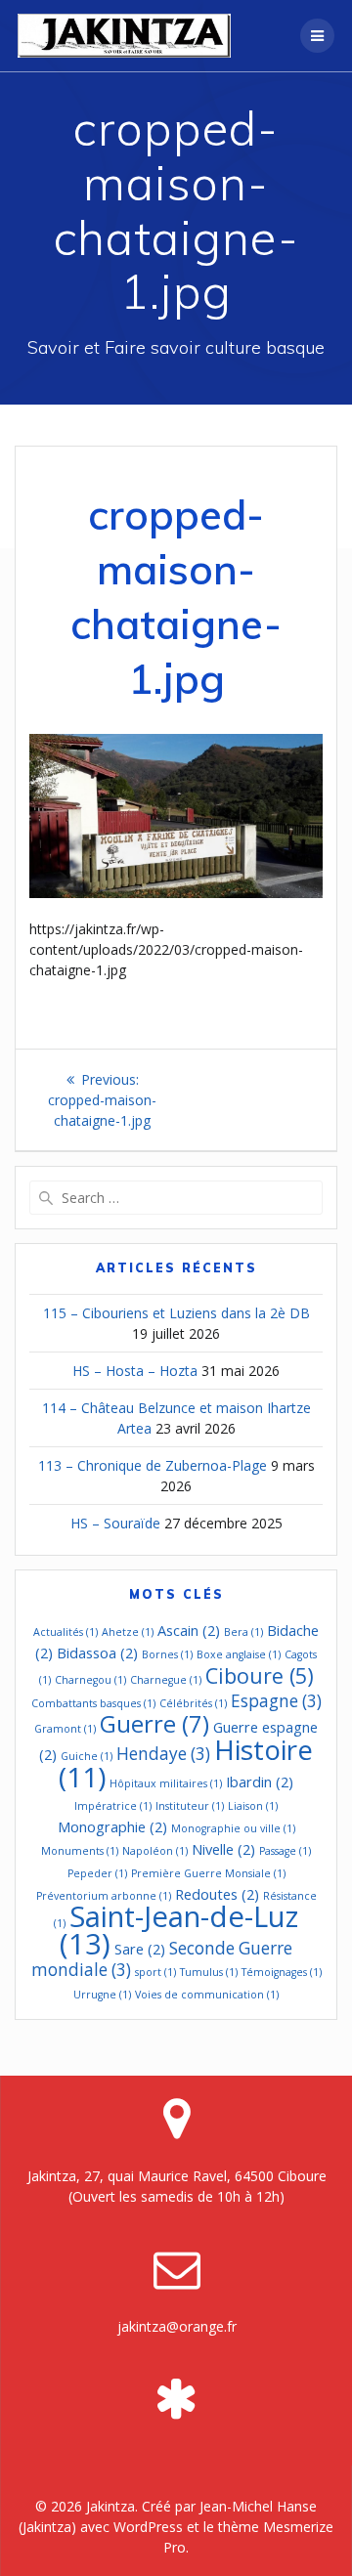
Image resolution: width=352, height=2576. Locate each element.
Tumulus (209, 1972)
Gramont (65, 1729)
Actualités (66, 1632)
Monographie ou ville (233, 1828)
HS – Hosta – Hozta (135, 1371)
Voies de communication (207, 1995)
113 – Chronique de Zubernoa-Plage (153, 1465)
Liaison (253, 1806)
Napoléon (155, 1851)
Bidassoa (97, 1653)
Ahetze (128, 1632)
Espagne (276, 1701)
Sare (140, 1949)
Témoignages (282, 1972)
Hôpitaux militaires (166, 1783)
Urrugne (102, 1995)
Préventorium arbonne (104, 1896)
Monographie (112, 1826)
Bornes (167, 1654)
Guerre (154, 1724)
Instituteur (190, 1806)
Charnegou (90, 1680)
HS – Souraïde (115, 1523)
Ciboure (260, 1675)
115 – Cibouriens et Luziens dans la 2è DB (176, 1313)
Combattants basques (93, 1703)
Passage (285, 1851)
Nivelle (223, 1849)
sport (155, 1972)
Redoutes (217, 1894)
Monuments (80, 1851)
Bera (243, 1632)
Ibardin (260, 1782)
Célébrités (193, 1703)
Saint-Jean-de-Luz (179, 1930)
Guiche (87, 1756)
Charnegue (166, 1680)
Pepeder (97, 1873)
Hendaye (163, 1754)
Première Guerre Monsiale (208, 1873)
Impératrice (113, 1806)
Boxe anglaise (239, 1654)
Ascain (189, 1630)
